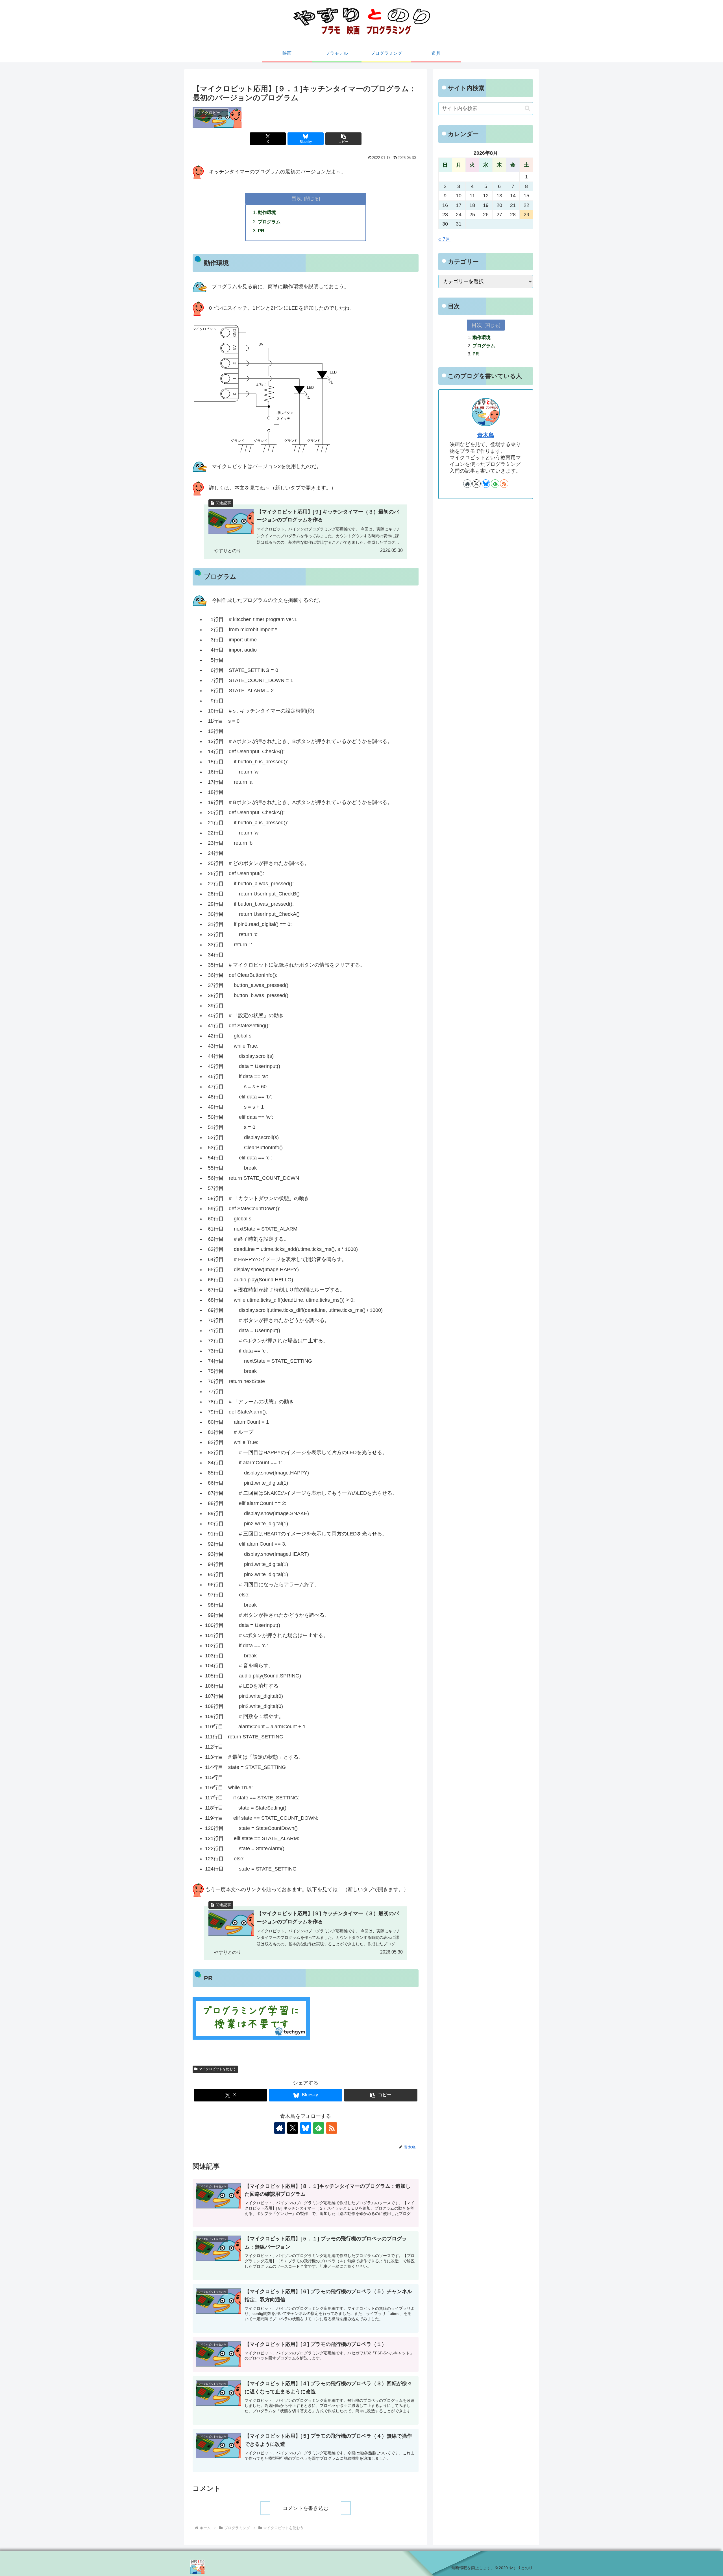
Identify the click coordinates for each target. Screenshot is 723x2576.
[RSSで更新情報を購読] (332, 2128)
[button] (343, 139)
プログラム (269, 222)
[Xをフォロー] (293, 2128)
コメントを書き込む (306, 2508)
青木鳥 (486, 435)
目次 (297, 198)
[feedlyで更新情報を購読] (319, 2128)
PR (261, 231)
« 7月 (444, 239)
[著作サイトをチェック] (280, 2128)
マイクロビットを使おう (217, 2069)
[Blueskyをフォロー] (306, 2128)
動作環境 (267, 212)
